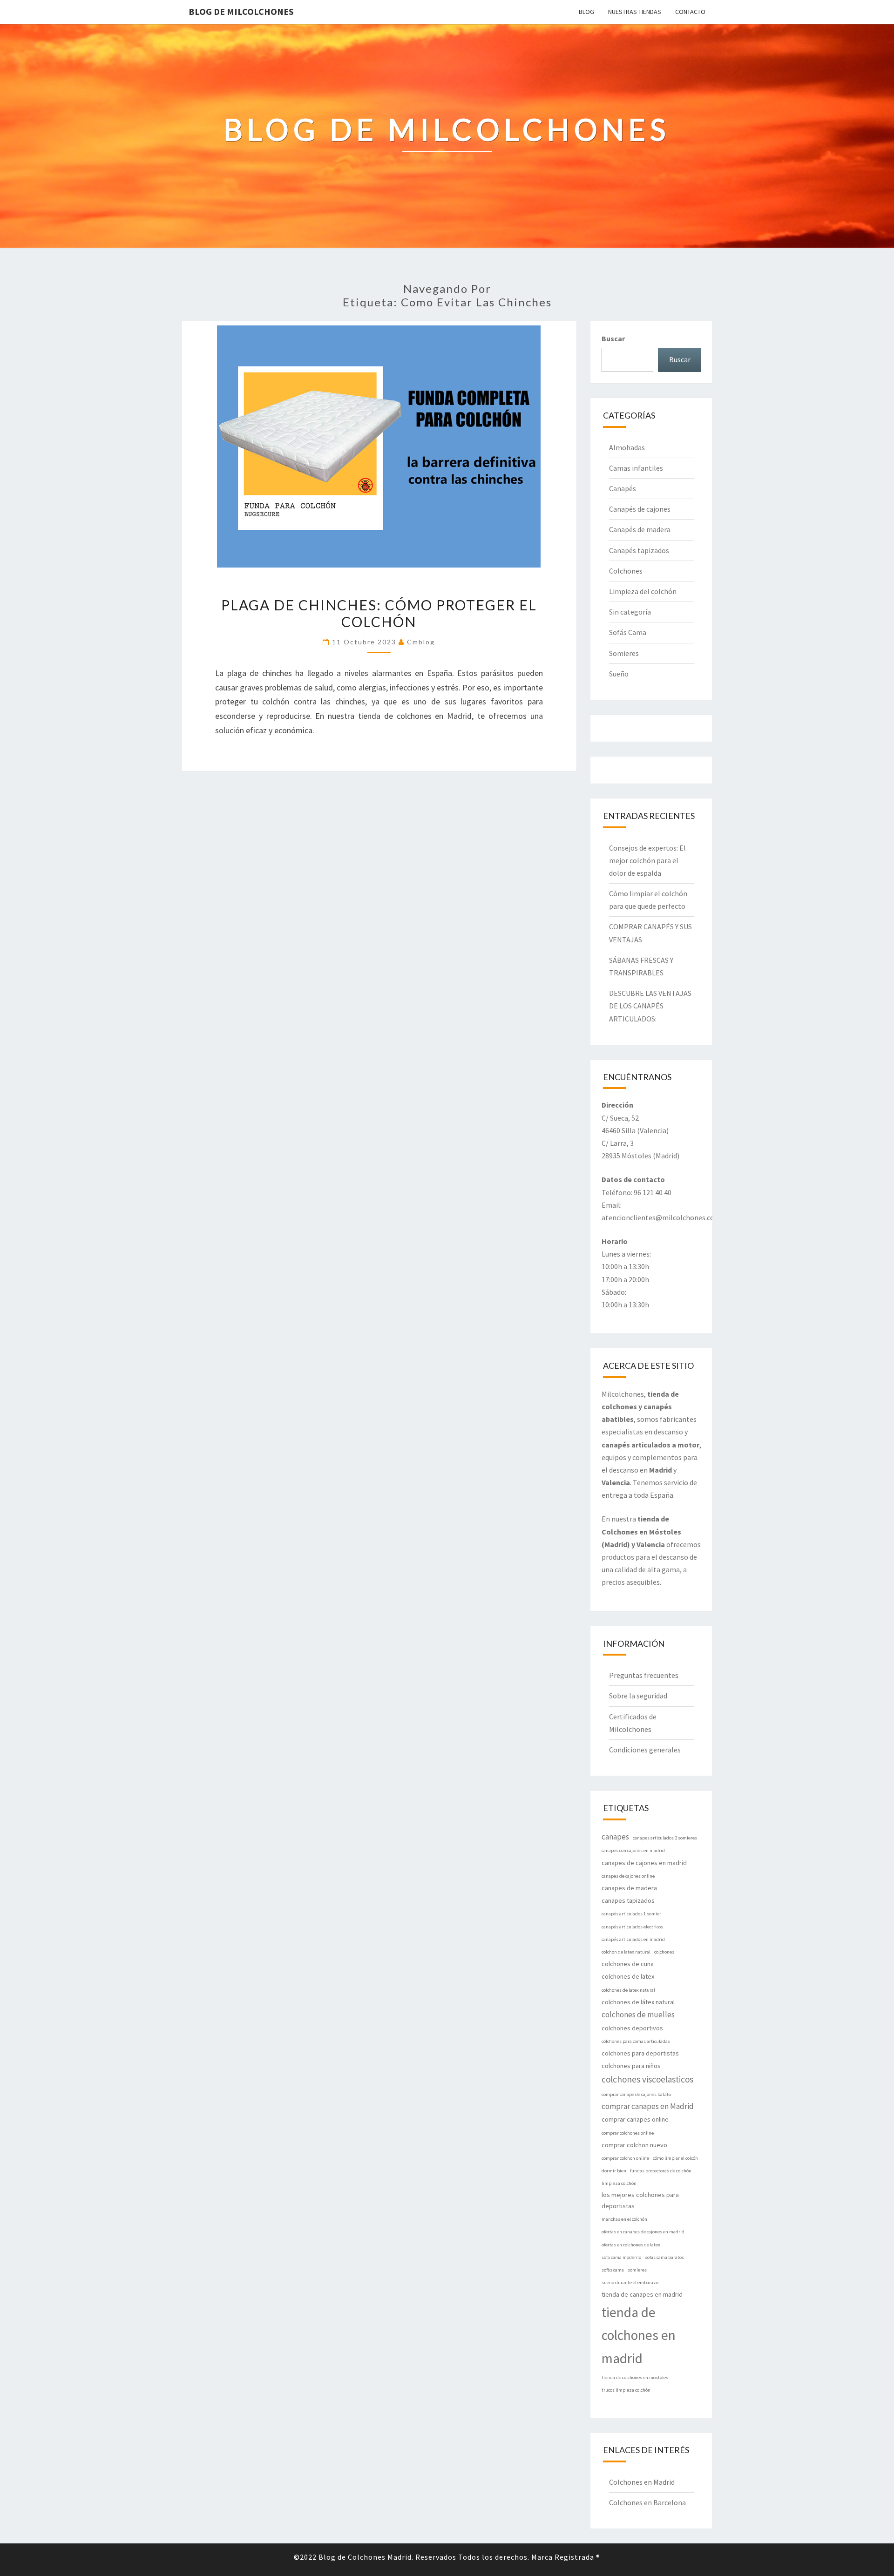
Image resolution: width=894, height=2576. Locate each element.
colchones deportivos (632, 2028)
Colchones (626, 571)
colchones (664, 1952)
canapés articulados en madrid (633, 1939)
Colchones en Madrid (642, 2482)
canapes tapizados (628, 1900)
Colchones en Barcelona (647, 2502)
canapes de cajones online (628, 1876)
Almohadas (627, 447)
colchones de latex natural (628, 1990)
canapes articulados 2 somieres (665, 1838)
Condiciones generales (645, 1750)
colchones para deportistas (640, 2053)
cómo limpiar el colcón (675, 2158)
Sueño (619, 674)
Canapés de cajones (640, 509)
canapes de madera (629, 1888)
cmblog (421, 642)
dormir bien (614, 2171)
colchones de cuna (628, 1964)
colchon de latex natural (626, 1952)
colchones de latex (628, 1976)
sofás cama (613, 2270)
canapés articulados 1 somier (631, 1914)
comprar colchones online (628, 2133)
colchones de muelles (638, 2015)
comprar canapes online (635, 2119)
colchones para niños (631, 2066)
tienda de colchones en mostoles (635, 2377)
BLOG (586, 12)
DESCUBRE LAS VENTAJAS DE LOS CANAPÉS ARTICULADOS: (650, 1006)
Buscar (613, 338)
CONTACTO (690, 12)
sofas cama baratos (664, 2257)
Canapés (623, 488)
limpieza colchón (619, 2183)
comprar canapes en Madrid (648, 2106)
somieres (637, 2270)
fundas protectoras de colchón (661, 2171)
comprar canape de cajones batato (636, 2094)
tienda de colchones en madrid (639, 2336)
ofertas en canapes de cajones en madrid (643, 2232)
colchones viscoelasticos (647, 2079)
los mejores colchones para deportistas (640, 2200)
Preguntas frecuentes (644, 1675)
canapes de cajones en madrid (644, 1863)
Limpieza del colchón (643, 591)
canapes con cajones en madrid (633, 1850)
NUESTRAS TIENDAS (635, 12)
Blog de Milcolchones (241, 11)
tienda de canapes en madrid (642, 2294)
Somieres (624, 653)
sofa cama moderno (621, 2257)
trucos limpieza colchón (626, 2390)
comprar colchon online (625, 2158)
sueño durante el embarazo (630, 2282)
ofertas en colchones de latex (631, 2245)
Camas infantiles (636, 468)
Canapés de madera (640, 529)
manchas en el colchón (624, 2219)
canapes (615, 1837)
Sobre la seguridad (638, 1696)
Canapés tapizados (639, 550)
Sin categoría (630, 612)
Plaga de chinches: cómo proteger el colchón (379, 613)
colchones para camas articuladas (636, 2041)
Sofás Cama (628, 632)
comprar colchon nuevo (634, 2145)
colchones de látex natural (638, 2002)
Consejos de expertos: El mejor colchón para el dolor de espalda (647, 860)
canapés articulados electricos (632, 1927)
